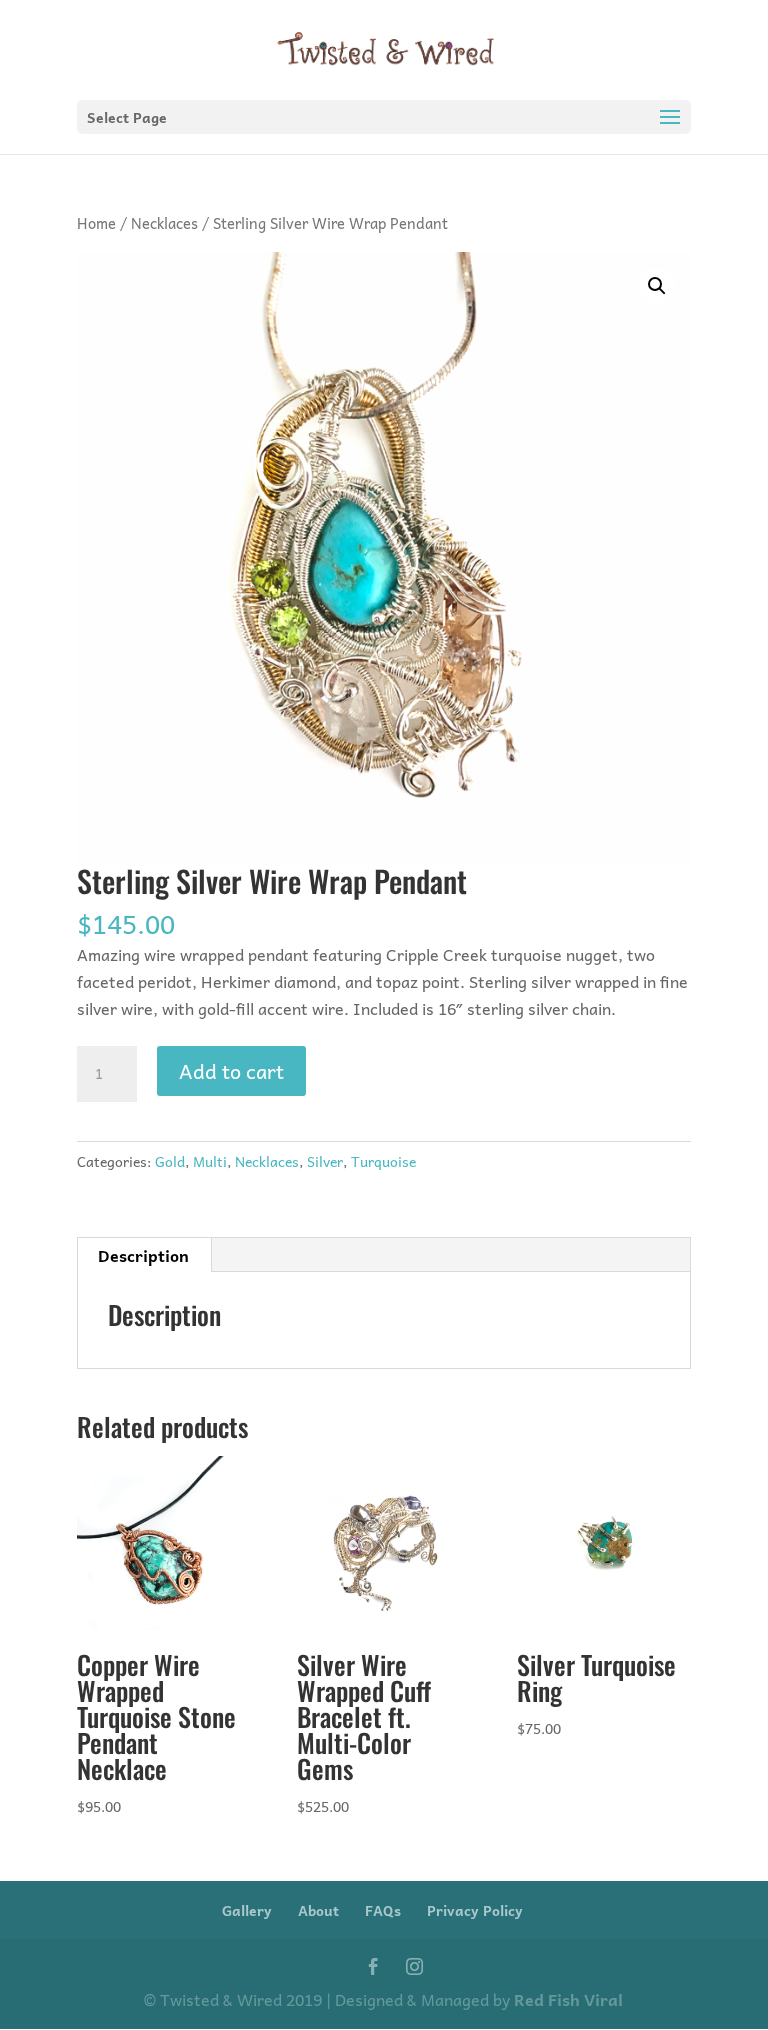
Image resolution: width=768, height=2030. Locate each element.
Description (143, 1255)
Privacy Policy (475, 1910)
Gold (170, 1161)
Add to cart (231, 1071)
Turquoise (383, 1161)
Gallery (247, 1910)
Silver (325, 1161)
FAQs (383, 1910)
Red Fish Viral (568, 1999)
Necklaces (164, 223)
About (318, 1910)
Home (96, 223)
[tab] (144, 1255)
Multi (210, 1161)
